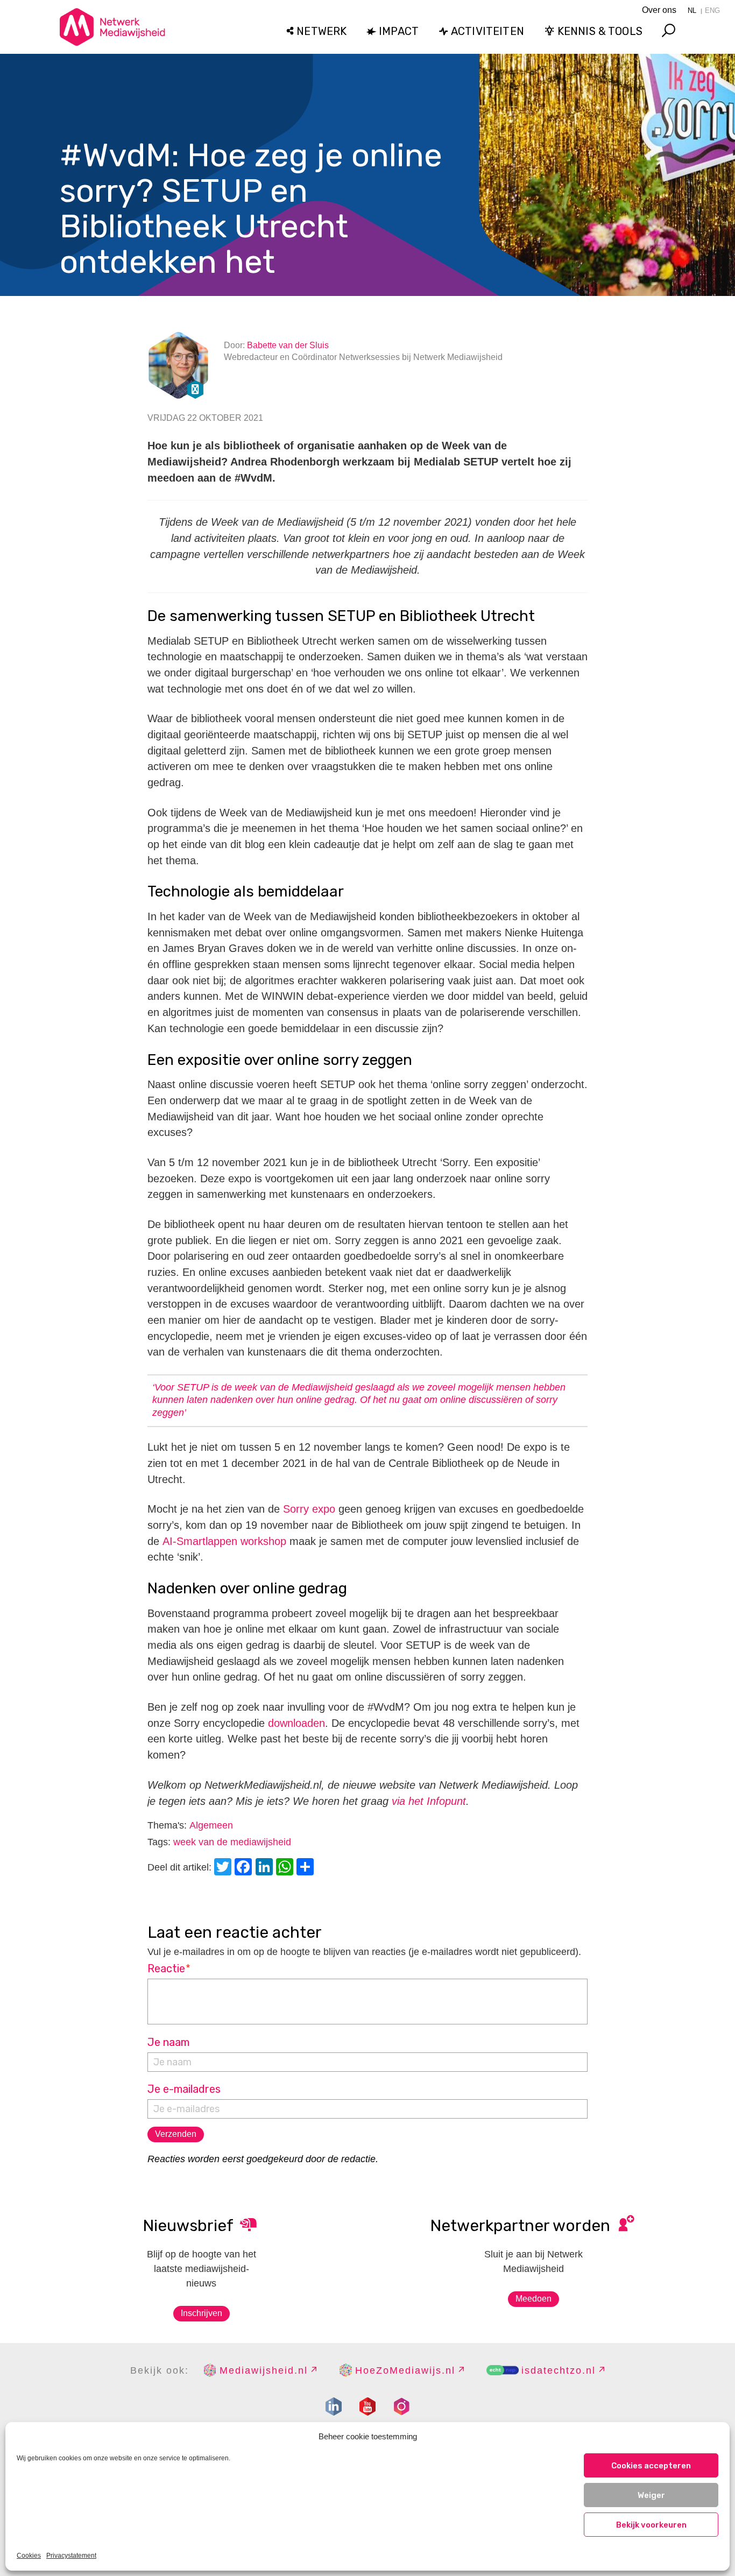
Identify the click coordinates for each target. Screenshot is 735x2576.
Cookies (29, 2556)
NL (692, 10)
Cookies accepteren (651, 2466)
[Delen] (307, 1868)
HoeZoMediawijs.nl (405, 2370)
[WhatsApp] (286, 1868)
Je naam (168, 2042)
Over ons (659, 10)
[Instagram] (401, 2406)
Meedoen (533, 2299)
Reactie (169, 1968)
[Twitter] (224, 1868)
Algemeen (211, 1825)
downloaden (296, 1723)
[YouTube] (367, 2406)
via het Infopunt (429, 1801)
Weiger (651, 2495)
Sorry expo (309, 1509)
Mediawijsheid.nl (264, 2370)
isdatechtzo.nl (559, 2370)
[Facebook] (245, 1868)
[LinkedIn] (266, 1868)
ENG (712, 10)
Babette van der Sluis (288, 345)
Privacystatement (71, 2556)
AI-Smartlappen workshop (224, 1541)
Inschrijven (202, 2313)
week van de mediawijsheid (232, 1842)
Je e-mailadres (184, 2089)
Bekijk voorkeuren (651, 2525)
